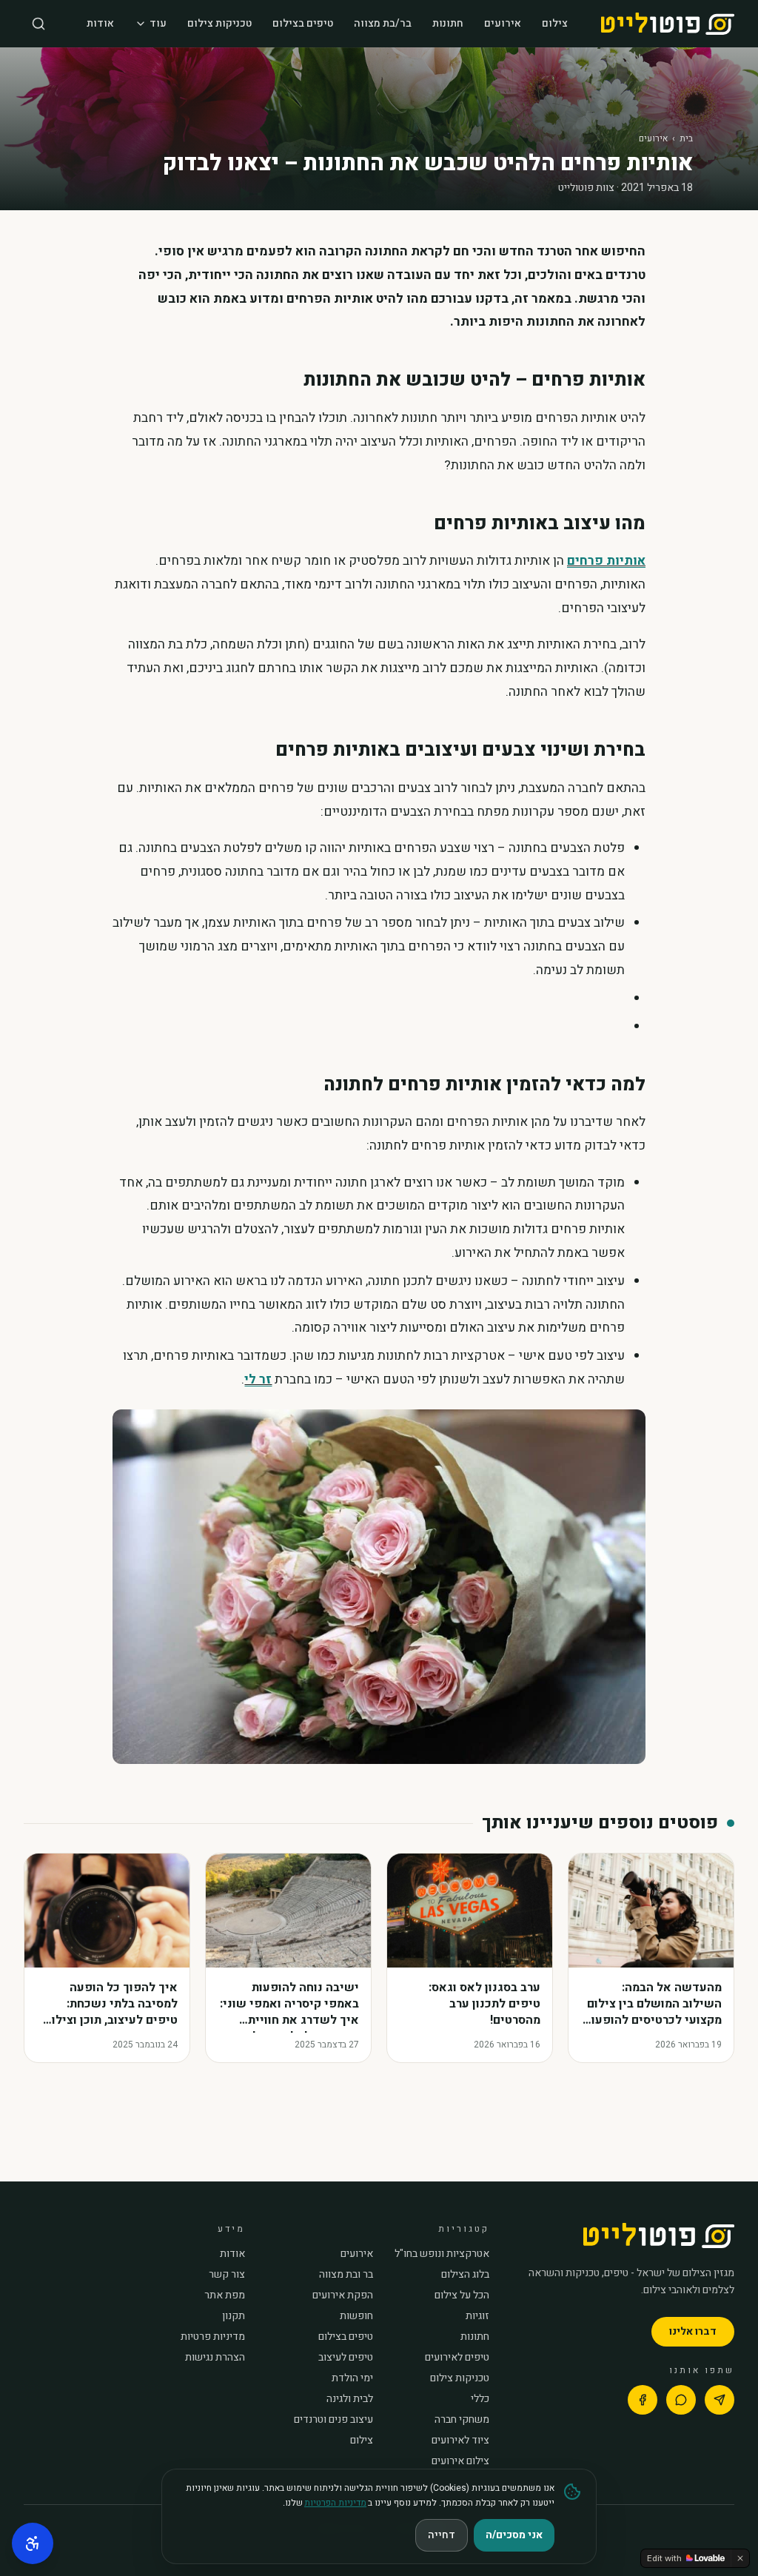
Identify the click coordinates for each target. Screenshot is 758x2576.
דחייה (442, 2535)
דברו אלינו (693, 2331)
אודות (100, 23)
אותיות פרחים (606, 561)
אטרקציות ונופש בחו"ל (442, 2254)
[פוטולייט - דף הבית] (668, 24)
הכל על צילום (462, 2295)
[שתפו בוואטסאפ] (681, 2400)
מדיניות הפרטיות (335, 2503)
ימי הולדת (352, 2378)
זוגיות (477, 2316)
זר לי (258, 1379)
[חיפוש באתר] (38, 24)
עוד (158, 23)
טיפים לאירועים (457, 2358)
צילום (555, 23)
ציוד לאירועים (460, 2441)
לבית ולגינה (350, 2399)
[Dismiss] (740, 2558)
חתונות (448, 23)
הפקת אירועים (343, 2295)
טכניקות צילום (219, 23)
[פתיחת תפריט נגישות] (33, 2543)
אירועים (503, 23)
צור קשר (227, 2275)
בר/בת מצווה (383, 23)
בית (686, 138)
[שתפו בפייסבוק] (643, 2400)
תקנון (234, 2316)
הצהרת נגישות (215, 2358)
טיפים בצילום (303, 23)
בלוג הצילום (465, 2275)
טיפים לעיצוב (346, 2358)
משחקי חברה (462, 2420)
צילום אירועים (460, 2461)
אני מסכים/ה (514, 2535)
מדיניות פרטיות (213, 2337)
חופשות (356, 2316)
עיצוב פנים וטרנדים (333, 2420)
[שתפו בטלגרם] (720, 2400)
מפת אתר (225, 2295)
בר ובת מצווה (346, 2275)
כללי (480, 2399)
